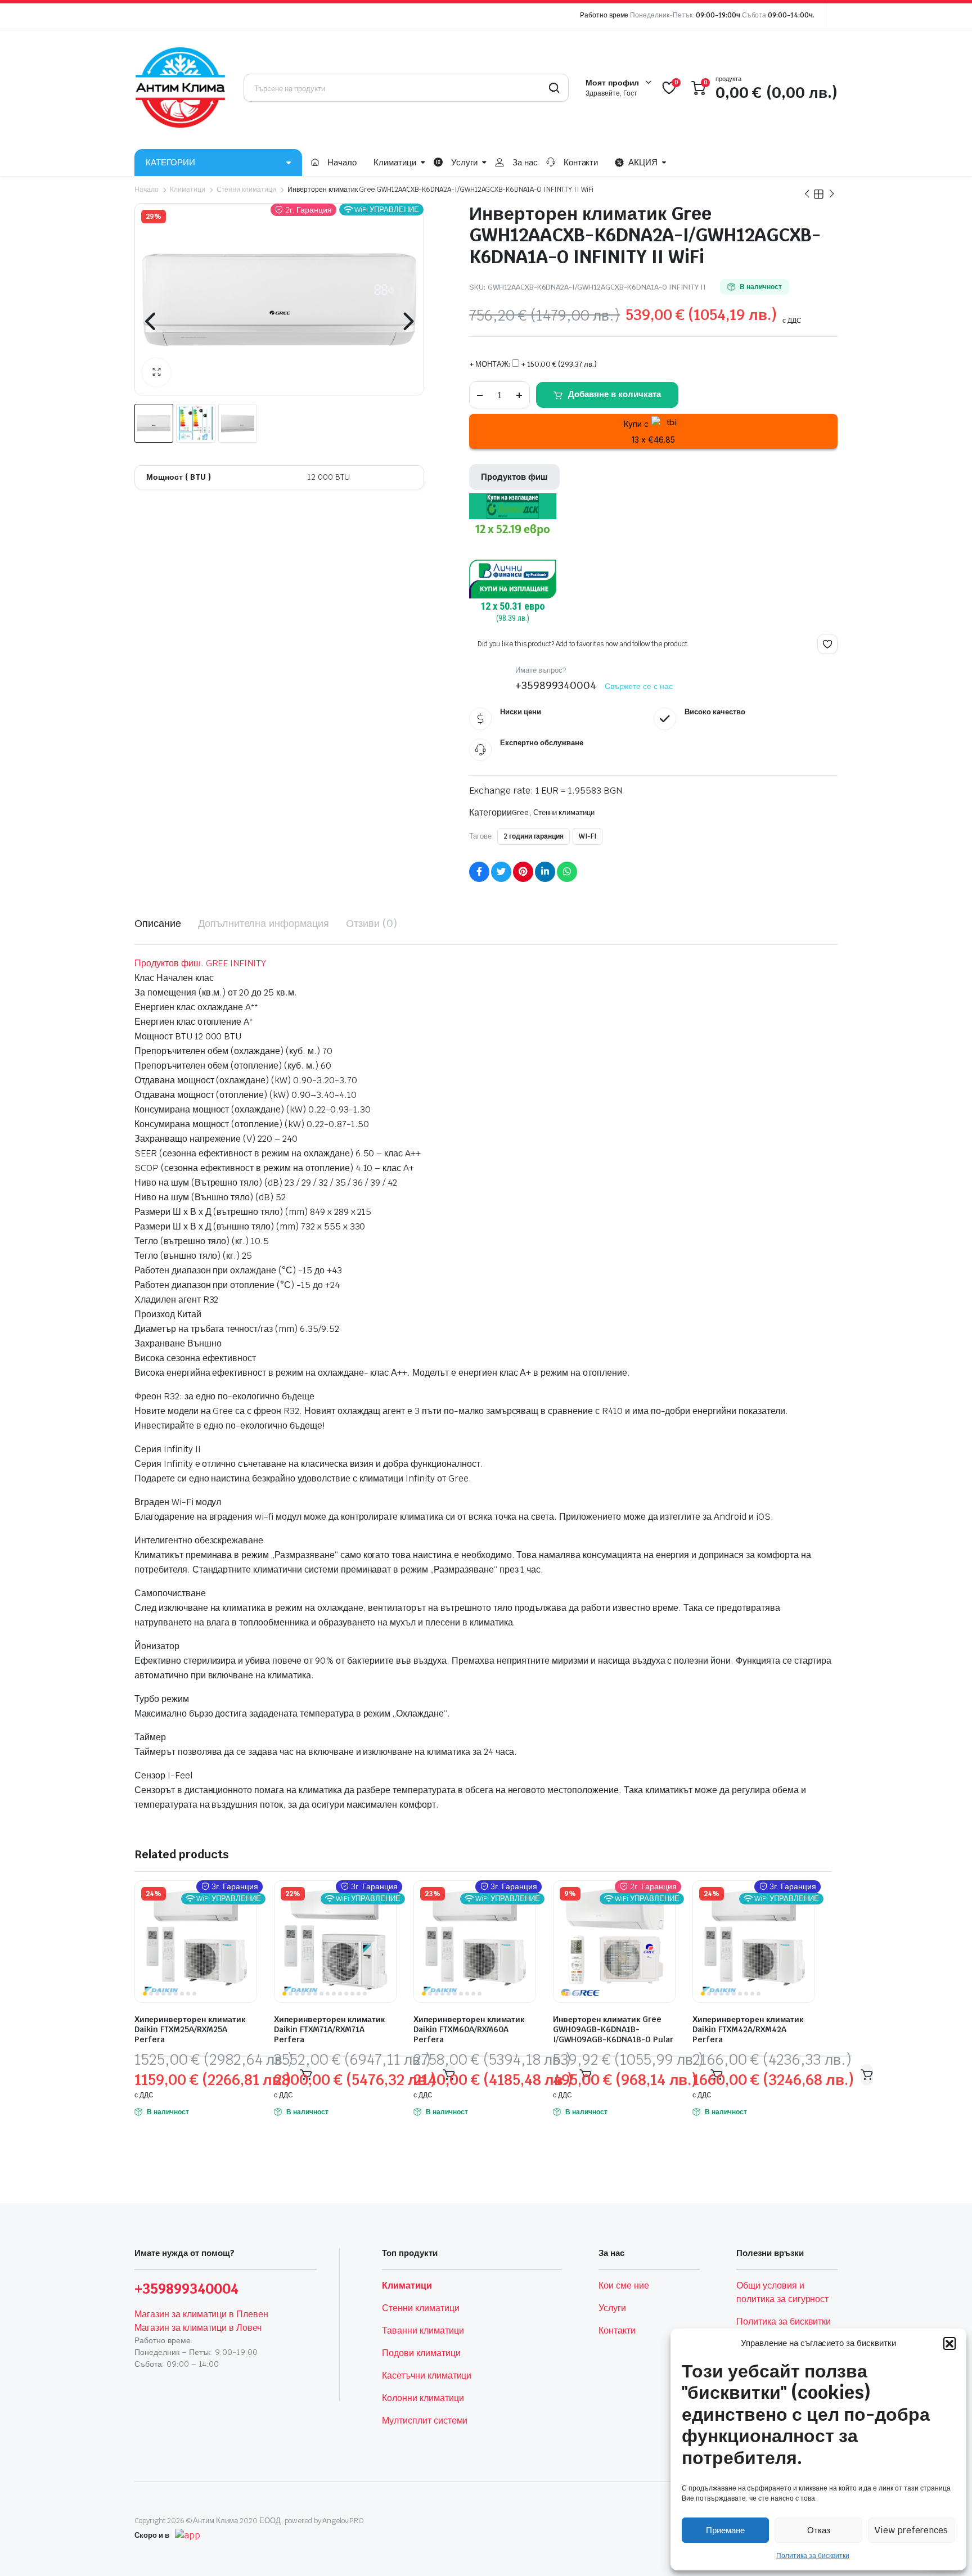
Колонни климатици (423, 2398)
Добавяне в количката (615, 394)
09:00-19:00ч (718, 15)
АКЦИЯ (643, 162)
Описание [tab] (158, 923)
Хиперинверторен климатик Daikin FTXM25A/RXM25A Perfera (190, 2029)
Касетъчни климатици (427, 2375)
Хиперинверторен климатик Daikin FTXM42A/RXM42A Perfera (748, 2029)
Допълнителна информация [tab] (264, 923)
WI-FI (588, 836)
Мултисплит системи (425, 2420)
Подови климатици (421, 2353)
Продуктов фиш (514, 477)
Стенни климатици (247, 190)
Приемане (725, 2530)
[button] (949, 2343)
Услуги (464, 162)
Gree (520, 812)
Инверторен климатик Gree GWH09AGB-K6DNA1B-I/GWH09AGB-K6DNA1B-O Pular (613, 2029)
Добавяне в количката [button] (867, 2075)
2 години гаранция (534, 836)
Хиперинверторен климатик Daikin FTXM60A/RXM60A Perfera (469, 2029)
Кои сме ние (624, 2285)
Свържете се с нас (639, 686)
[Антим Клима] (181, 88)
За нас (525, 162)
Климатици (395, 162)
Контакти (581, 162)
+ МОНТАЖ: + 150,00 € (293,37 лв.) (533, 364)
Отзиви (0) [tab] (372, 923)
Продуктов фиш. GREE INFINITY (200, 963)
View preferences (911, 2530)
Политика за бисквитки (813, 2556)
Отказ (819, 2530)
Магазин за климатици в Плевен (201, 2314)
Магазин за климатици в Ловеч (198, 2328)
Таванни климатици (423, 2330)
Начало (342, 162)
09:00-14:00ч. (791, 15)
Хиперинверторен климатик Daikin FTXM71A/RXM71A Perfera (329, 2029)
